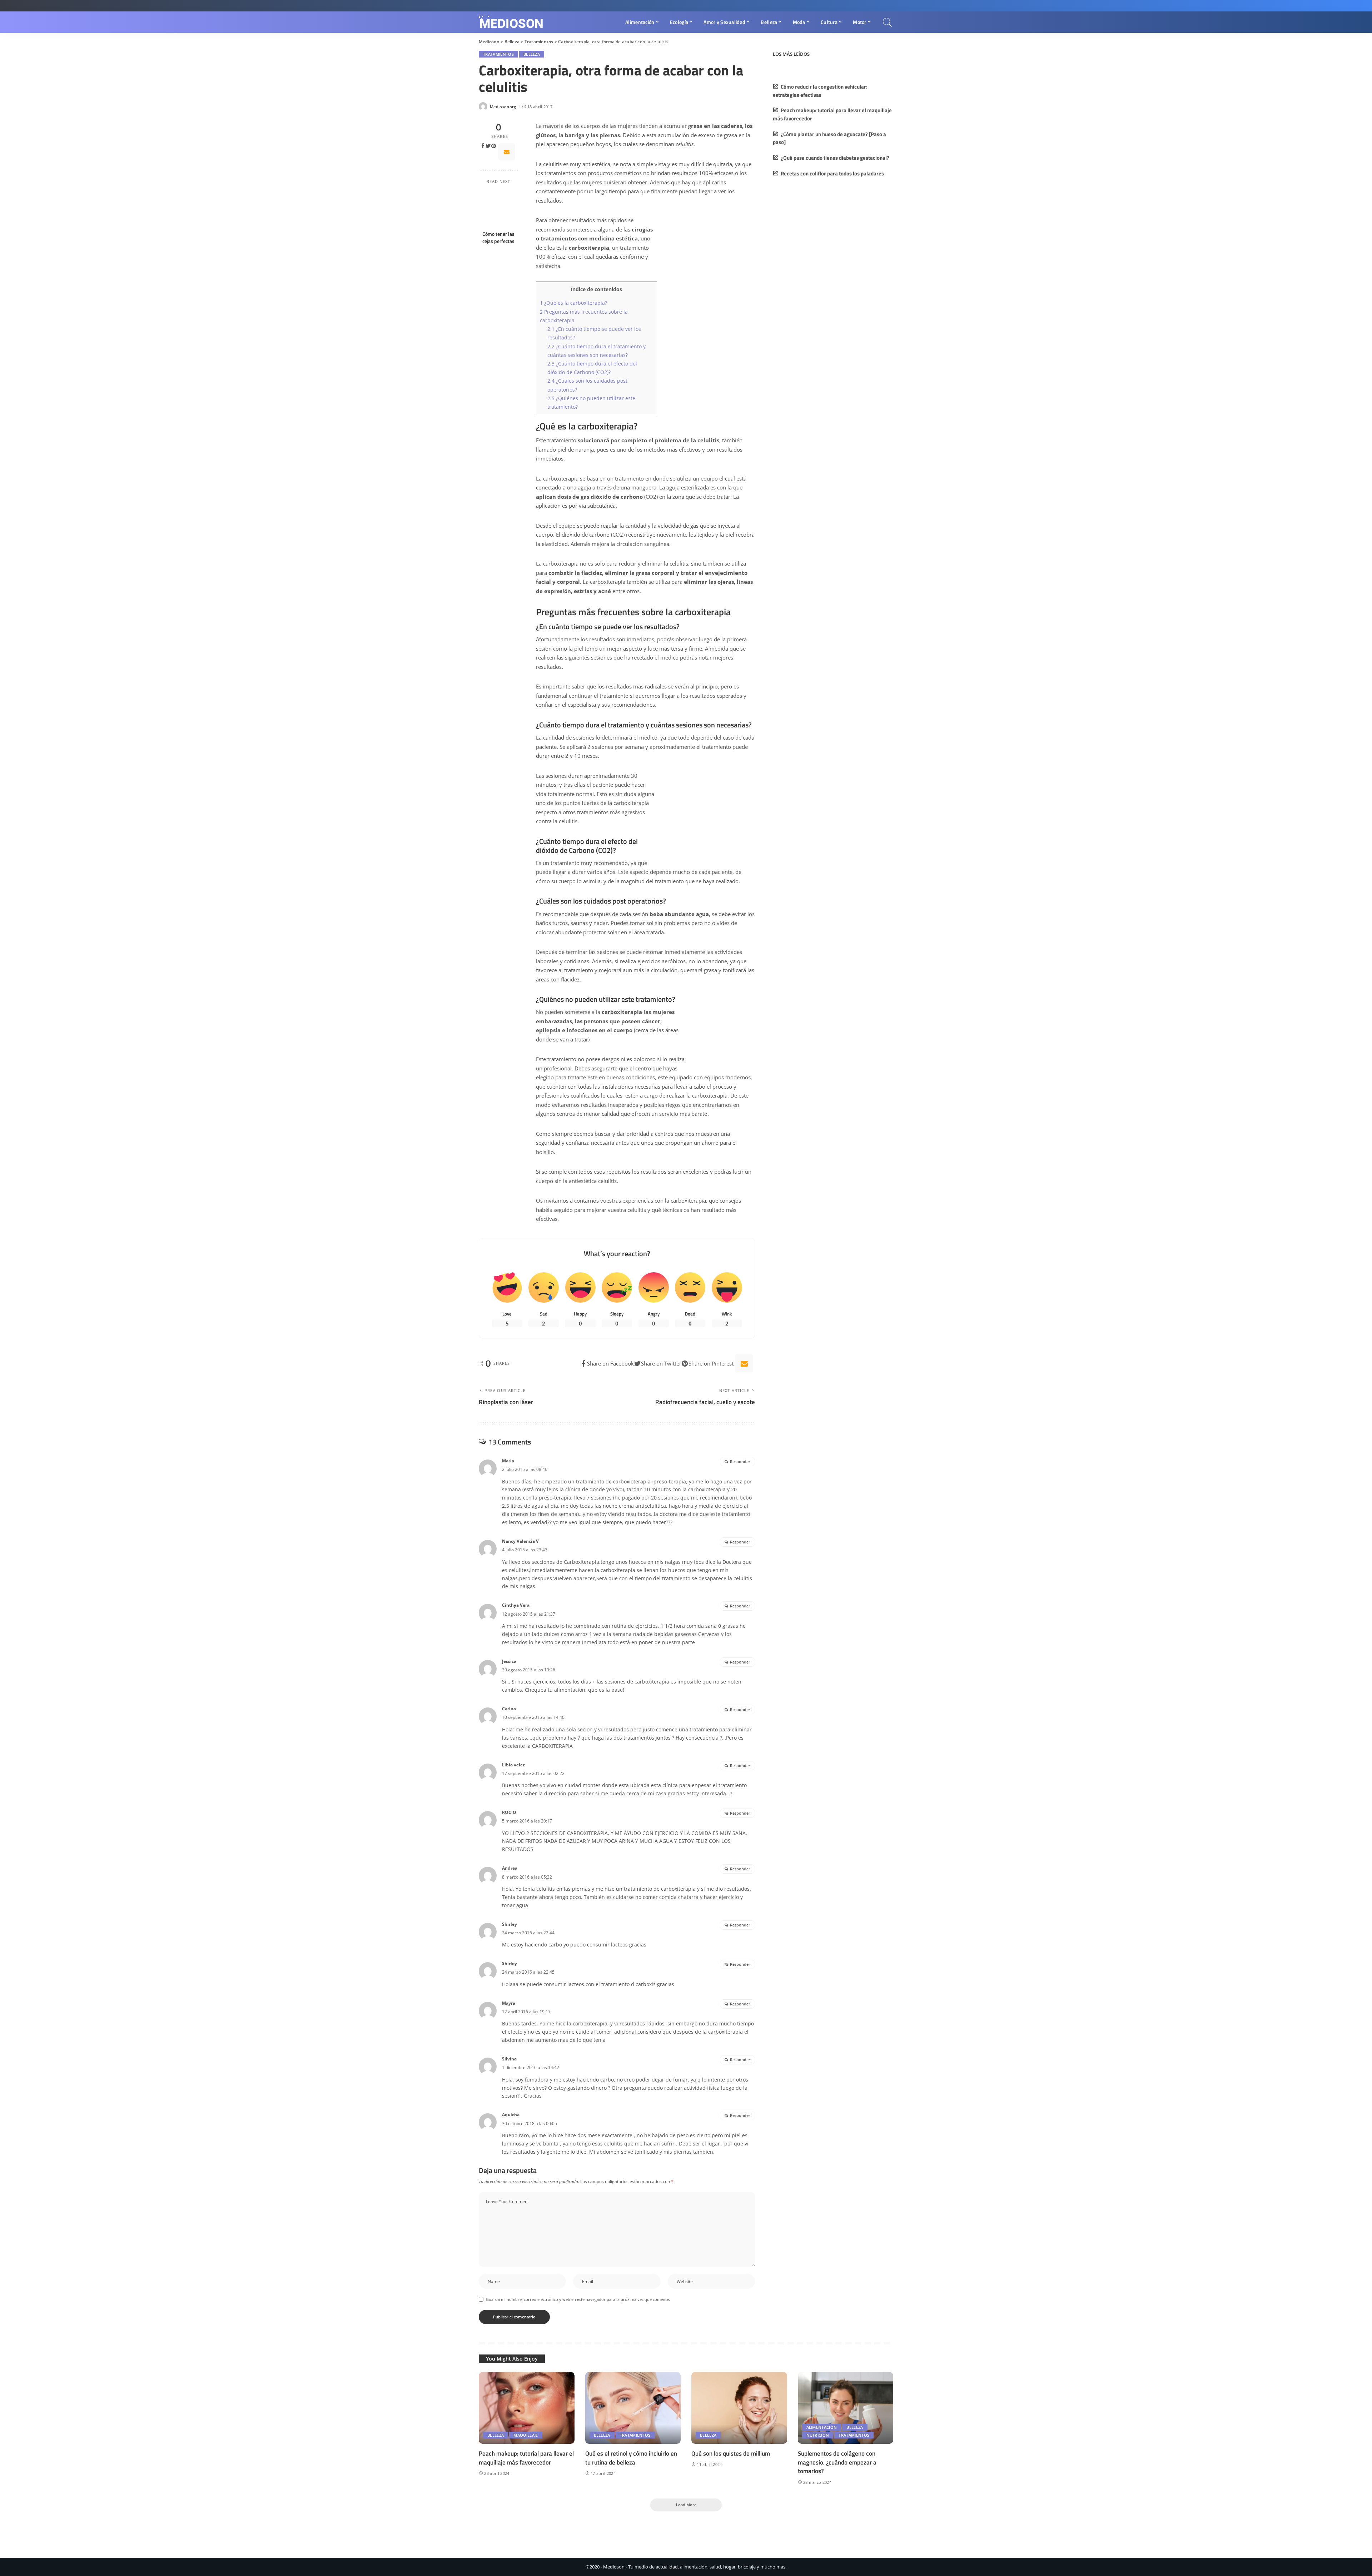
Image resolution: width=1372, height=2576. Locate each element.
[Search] (888, 22)
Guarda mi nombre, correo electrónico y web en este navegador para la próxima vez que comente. (578, 2299)
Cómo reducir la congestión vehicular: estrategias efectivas (820, 91)
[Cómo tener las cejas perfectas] (499, 208)
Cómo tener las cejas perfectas (498, 238)
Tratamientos (498, 54)
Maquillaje (526, 2435)
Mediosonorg (503, 107)
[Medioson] (511, 22)
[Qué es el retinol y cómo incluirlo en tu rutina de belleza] (633, 2408)
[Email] (507, 152)
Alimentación (822, 2427)
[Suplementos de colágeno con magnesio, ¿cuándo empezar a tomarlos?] (846, 2408)
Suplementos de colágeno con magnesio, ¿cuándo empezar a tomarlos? (837, 2462)
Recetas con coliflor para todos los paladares (832, 173)
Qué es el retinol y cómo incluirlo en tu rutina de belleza (631, 2458)
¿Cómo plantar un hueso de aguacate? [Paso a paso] (829, 138)
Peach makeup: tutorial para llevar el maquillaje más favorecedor (526, 2458)
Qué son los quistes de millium (731, 2453)
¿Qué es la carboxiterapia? (573, 303)
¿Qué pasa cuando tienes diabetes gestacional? (835, 158)
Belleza (532, 54)
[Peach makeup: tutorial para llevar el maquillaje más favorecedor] (527, 2408)
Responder (740, 1461)
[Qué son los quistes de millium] (739, 2408)
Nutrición (818, 2435)
